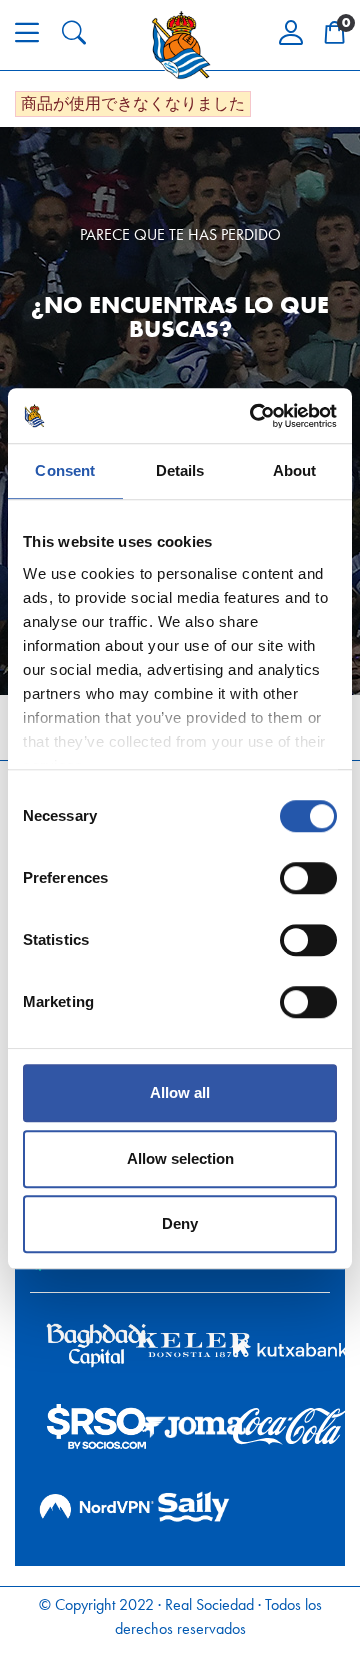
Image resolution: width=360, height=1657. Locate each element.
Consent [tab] (65, 470)
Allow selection (180, 1158)
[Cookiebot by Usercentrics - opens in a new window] (254, 416)
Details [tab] (180, 470)
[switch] (308, 878)
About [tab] (295, 470)
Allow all (180, 1092)
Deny (180, 1223)
